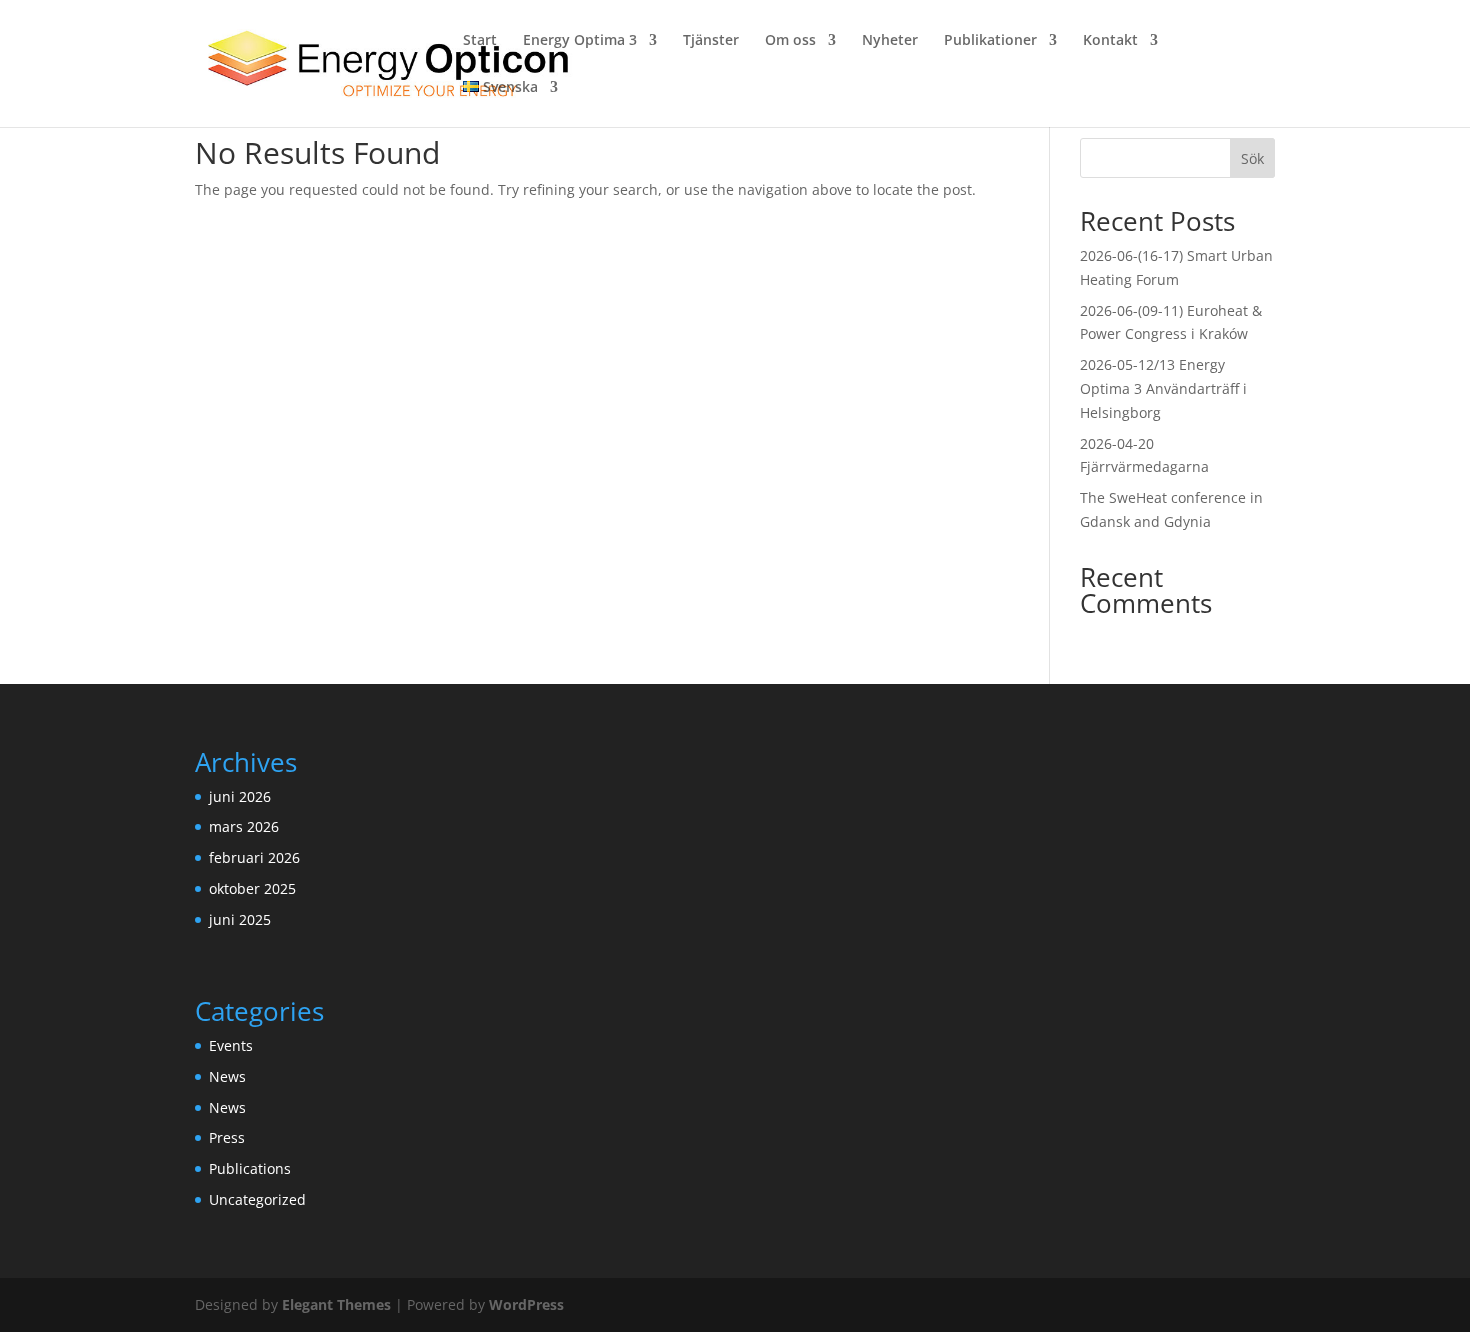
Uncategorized (257, 1199)
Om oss (790, 41)
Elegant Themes (336, 1304)
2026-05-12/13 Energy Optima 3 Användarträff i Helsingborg (1163, 388)
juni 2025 (240, 919)
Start (480, 41)
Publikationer (990, 41)
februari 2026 (254, 857)
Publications (250, 1168)
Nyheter (890, 41)
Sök (1252, 158)
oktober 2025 (252, 888)
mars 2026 (244, 826)
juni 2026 (240, 796)
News (227, 1076)
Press (227, 1137)
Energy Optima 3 (580, 41)
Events (231, 1045)
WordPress (526, 1304)
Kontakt (1110, 41)
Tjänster (711, 41)
